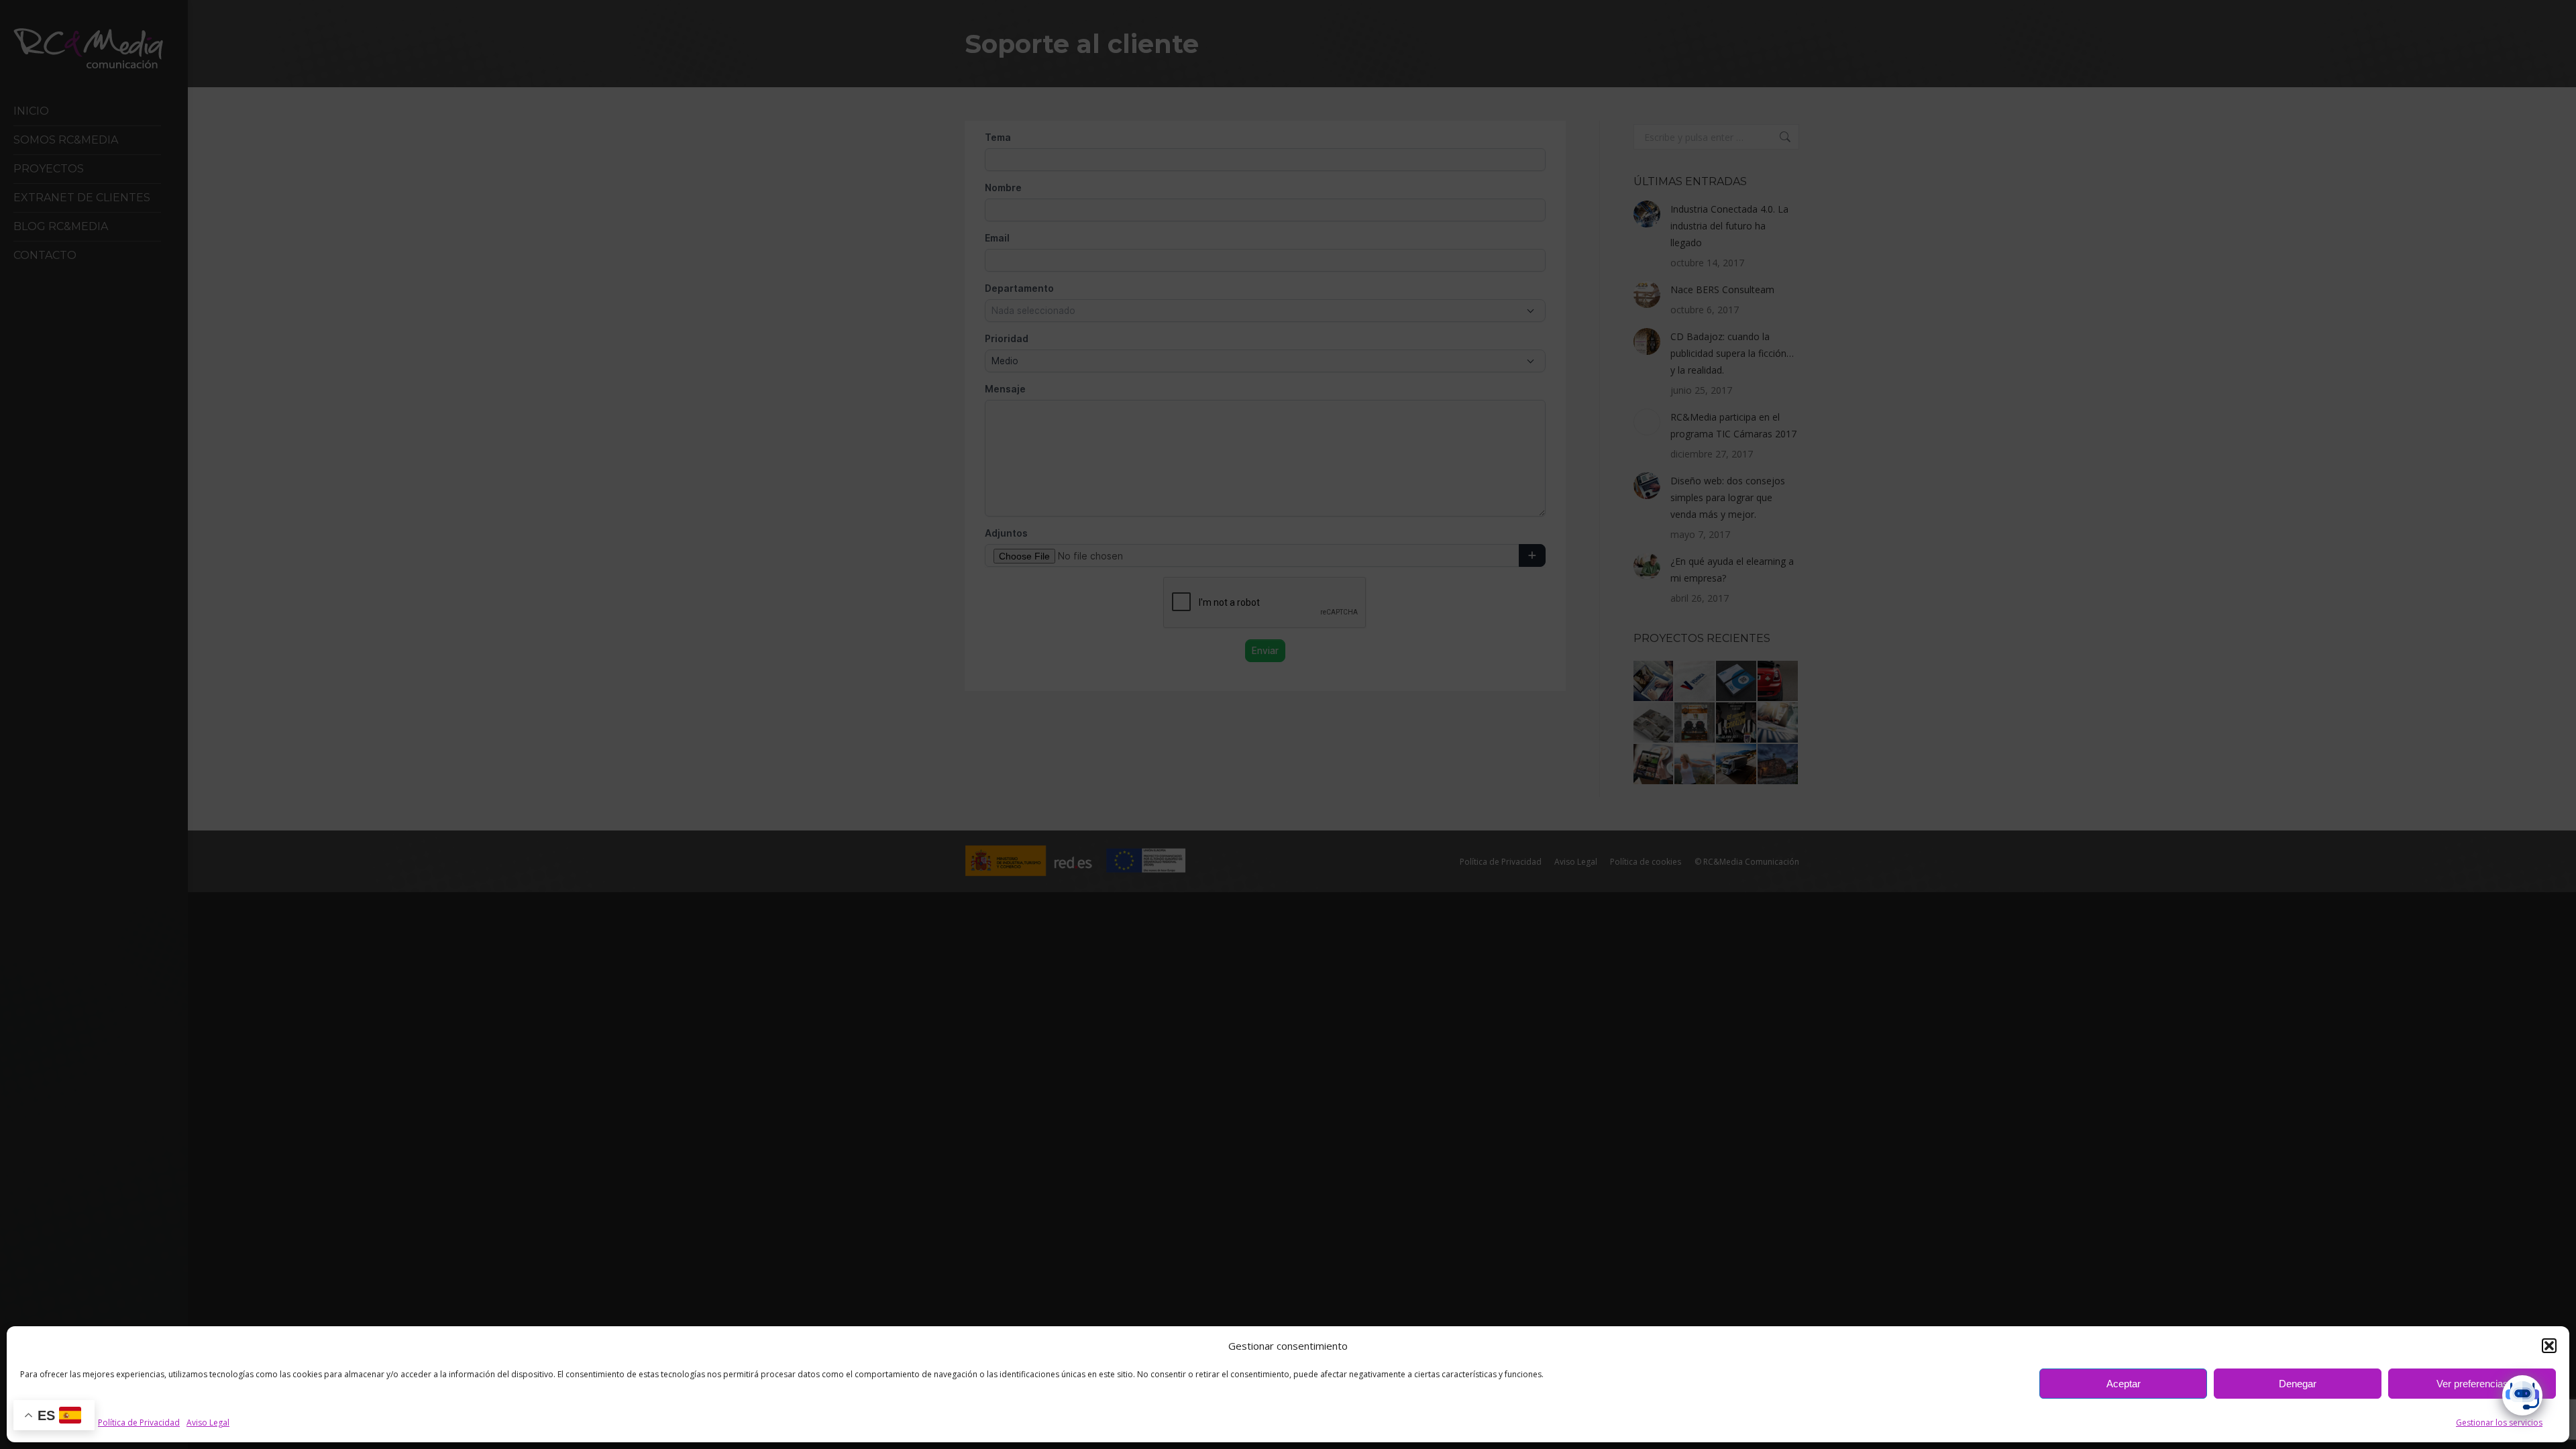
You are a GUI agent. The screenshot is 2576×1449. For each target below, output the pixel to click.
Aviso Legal (208, 1423)
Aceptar (2124, 1384)
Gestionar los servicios (2499, 1423)
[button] (2549, 1346)
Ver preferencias (2472, 1384)
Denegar (2298, 1384)
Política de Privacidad (139, 1423)
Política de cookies (56, 1423)
